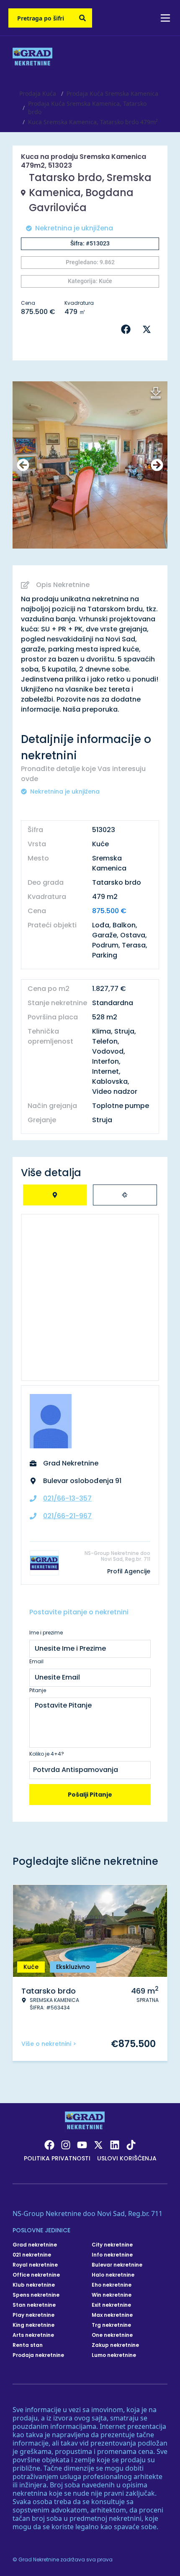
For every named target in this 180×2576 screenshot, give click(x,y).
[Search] (82, 18)
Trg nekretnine (111, 2325)
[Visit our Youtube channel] (82, 2145)
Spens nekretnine (36, 2295)
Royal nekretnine (35, 2265)
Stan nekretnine (34, 2305)
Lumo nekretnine (114, 2355)
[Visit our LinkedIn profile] (115, 2145)
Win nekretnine (112, 2295)
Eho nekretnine (112, 2285)
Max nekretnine (112, 2315)
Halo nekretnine (113, 2275)
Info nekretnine (112, 2255)
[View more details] (55, 1195)
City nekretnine (112, 2245)
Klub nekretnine (34, 2285)
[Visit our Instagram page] (66, 2145)
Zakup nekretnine (115, 2345)
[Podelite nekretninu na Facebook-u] (128, 329)
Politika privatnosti (57, 2158)
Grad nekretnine (35, 2245)
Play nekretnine (33, 2315)
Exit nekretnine (111, 2305)
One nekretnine (112, 2335)
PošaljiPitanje (90, 1795)
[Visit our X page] (98, 2145)
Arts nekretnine (33, 2335)
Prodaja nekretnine (38, 2355)
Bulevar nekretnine (117, 2265)
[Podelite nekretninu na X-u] (149, 329)
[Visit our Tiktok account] (131, 2145)
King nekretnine (33, 2325)
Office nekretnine (36, 2275)
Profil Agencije (129, 1571)
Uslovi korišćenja (127, 2158)
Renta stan (28, 2345)
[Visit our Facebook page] (49, 2145)
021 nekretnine (32, 2255)
